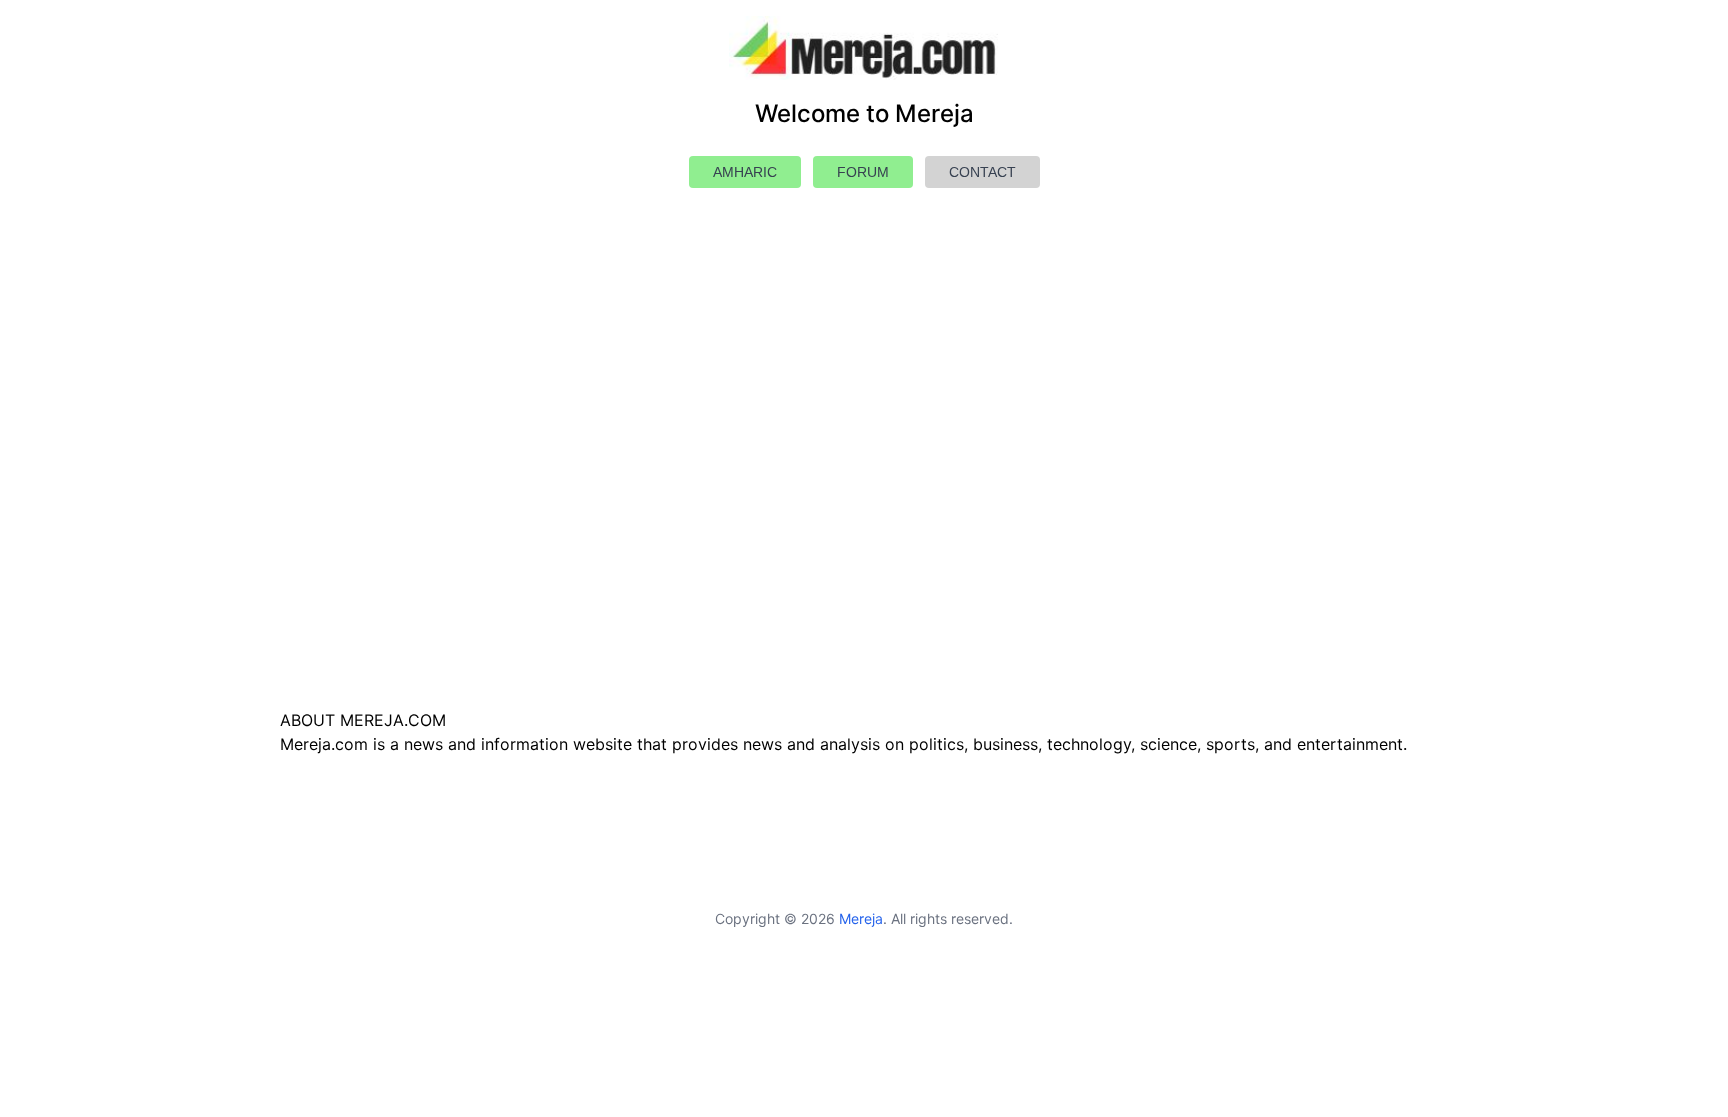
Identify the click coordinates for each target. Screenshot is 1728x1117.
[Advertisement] (864, 496)
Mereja (861, 918)
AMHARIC (745, 172)
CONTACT (982, 172)
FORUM (863, 172)
